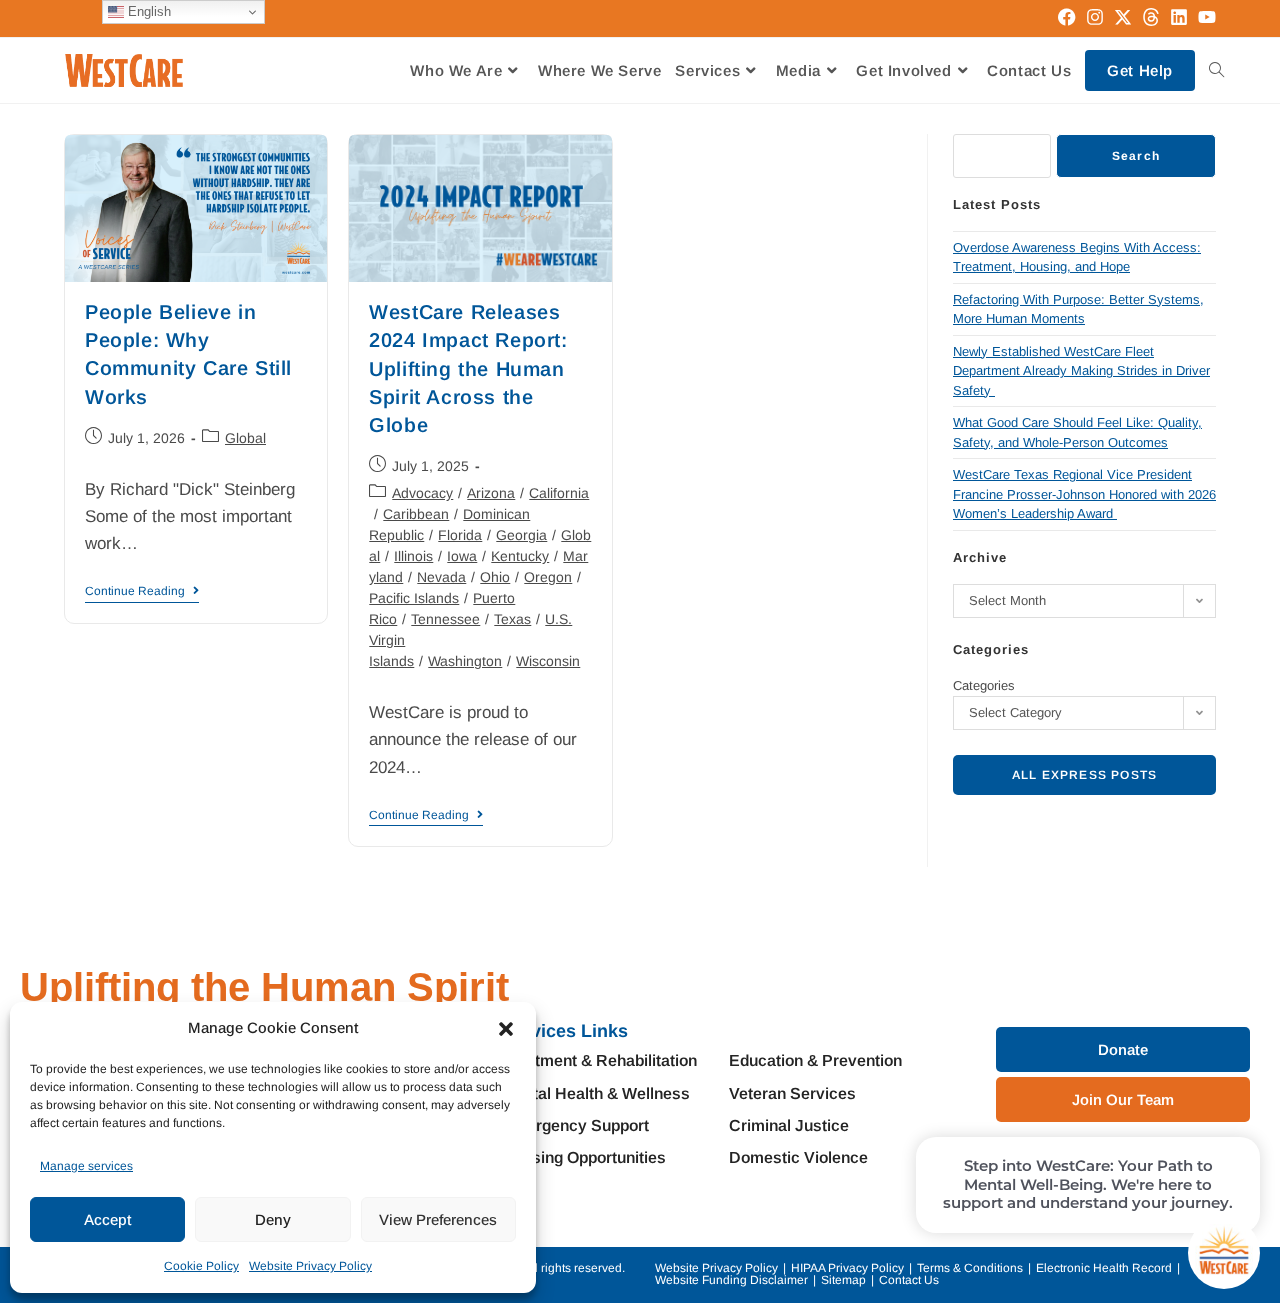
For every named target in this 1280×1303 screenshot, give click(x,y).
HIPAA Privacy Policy (847, 1268)
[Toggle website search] (1216, 70)
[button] (506, 1029)
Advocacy (422, 493)
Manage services (86, 1166)
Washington (465, 661)
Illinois (413, 556)
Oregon (548, 577)
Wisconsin (548, 661)
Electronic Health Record (1104, 1268)
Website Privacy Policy (310, 1266)
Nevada (441, 577)
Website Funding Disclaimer (731, 1280)
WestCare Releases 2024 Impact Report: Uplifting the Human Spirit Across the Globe (468, 368)
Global (245, 438)
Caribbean (416, 514)
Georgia (521, 535)
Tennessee (445, 619)
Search (1136, 156)
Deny (273, 1219)
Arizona (491, 493)
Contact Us (909, 1280)
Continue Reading (142, 591)
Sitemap (843, 1280)
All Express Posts (1084, 775)
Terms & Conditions (970, 1268)
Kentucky (520, 556)
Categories (984, 685)
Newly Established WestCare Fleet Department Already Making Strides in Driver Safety (1081, 371)
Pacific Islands (414, 598)
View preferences (438, 1219)
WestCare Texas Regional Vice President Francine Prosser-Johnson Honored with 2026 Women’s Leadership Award (1084, 494)
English (147, 11)
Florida (460, 535)
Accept (107, 1219)
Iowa (462, 556)
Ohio (495, 577)
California (559, 493)
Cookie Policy (201, 1266)
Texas (512, 619)
